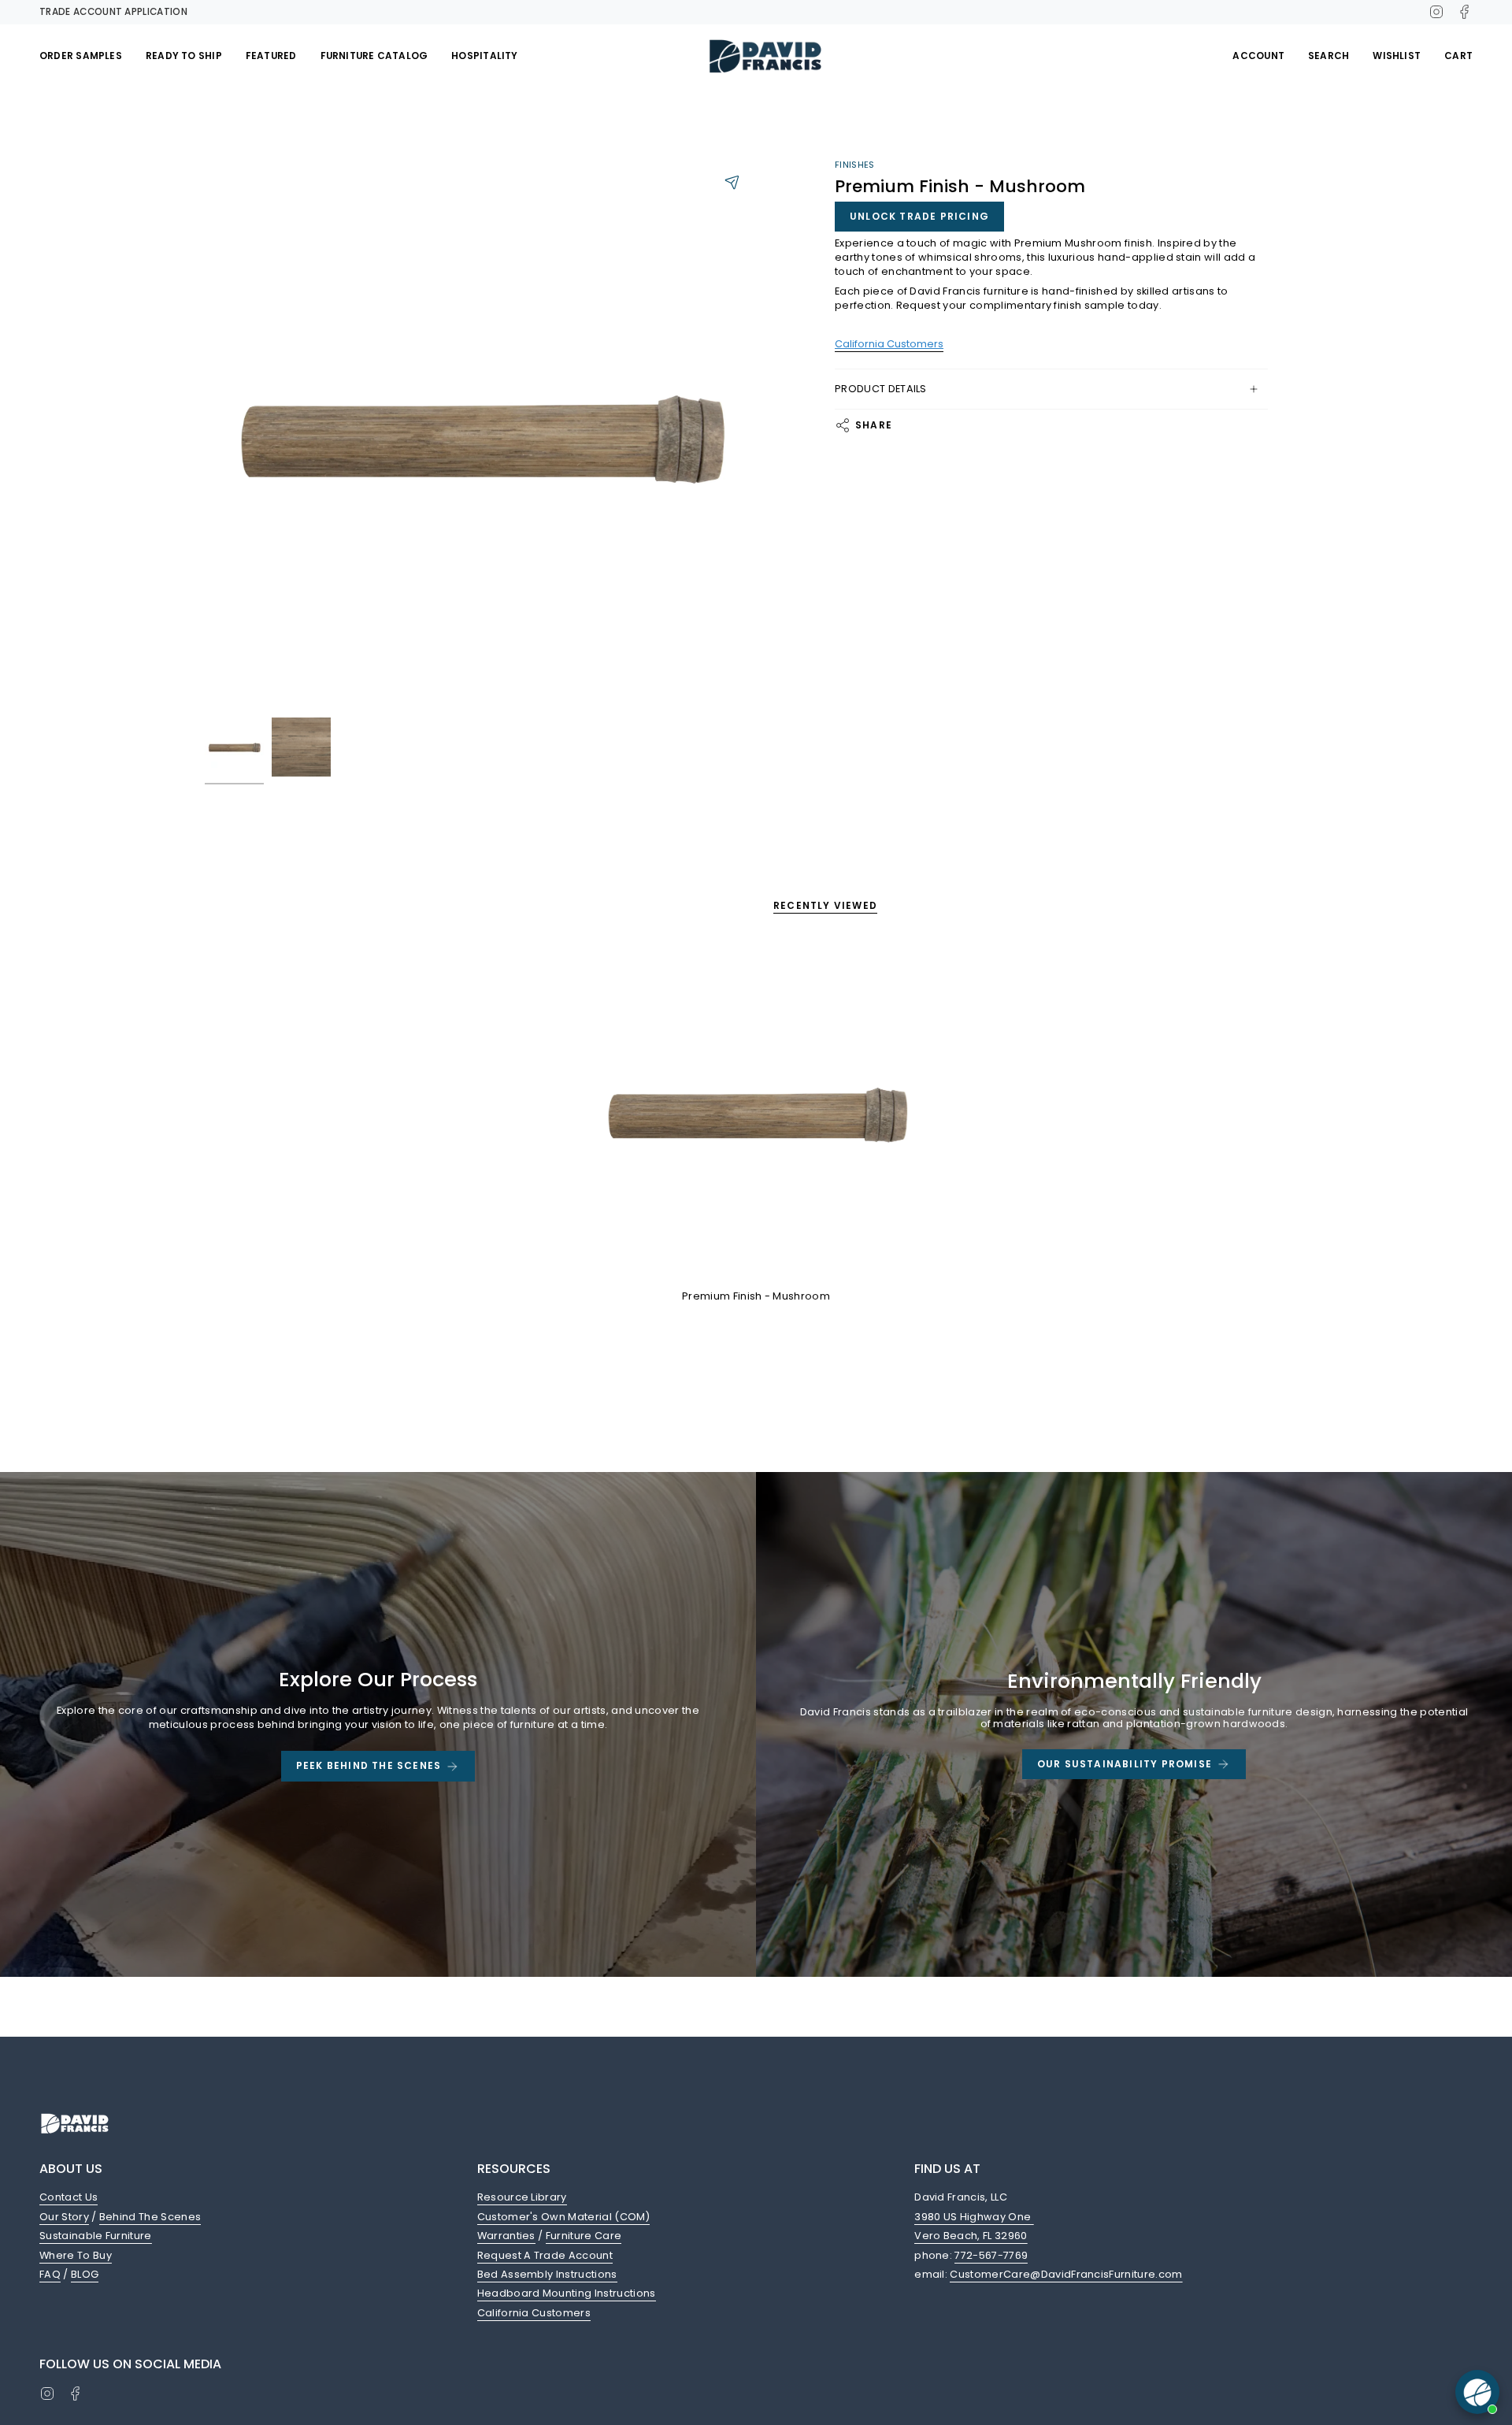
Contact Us (69, 2197)
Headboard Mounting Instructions (567, 2293)
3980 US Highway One (974, 2217)
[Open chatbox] (1477, 2392)
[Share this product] (732, 182)
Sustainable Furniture (96, 2236)
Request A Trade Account (545, 2255)
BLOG (85, 2274)
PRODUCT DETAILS (881, 389)
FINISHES (855, 165)
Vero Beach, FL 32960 (971, 2236)
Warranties (506, 2236)
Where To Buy (76, 2255)
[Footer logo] (75, 2123)
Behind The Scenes (150, 2217)
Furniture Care (584, 2236)
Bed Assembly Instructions (547, 2274)
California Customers (534, 2313)
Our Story (64, 2217)
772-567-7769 (991, 2255)
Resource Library (522, 2197)
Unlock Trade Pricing (919, 216)
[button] (81, 56)
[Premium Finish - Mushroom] (756, 1112)
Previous (205, 434)
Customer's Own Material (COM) (563, 2217)
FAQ (50, 2274)
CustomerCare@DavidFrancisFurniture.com (1066, 2274)
